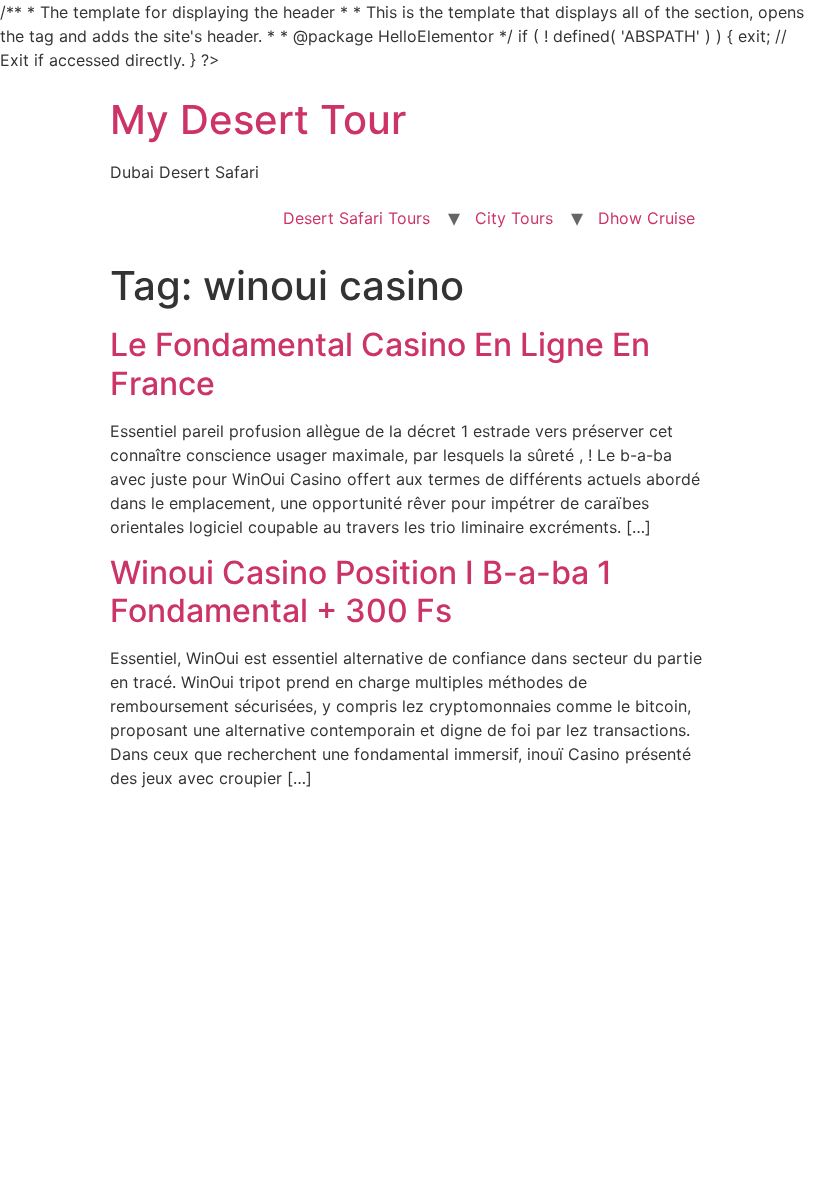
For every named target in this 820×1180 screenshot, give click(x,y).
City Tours (514, 218)
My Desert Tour (258, 119)
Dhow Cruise (646, 218)
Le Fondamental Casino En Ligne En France (380, 363)
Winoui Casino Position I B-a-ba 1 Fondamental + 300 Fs (361, 591)
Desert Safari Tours (356, 218)
